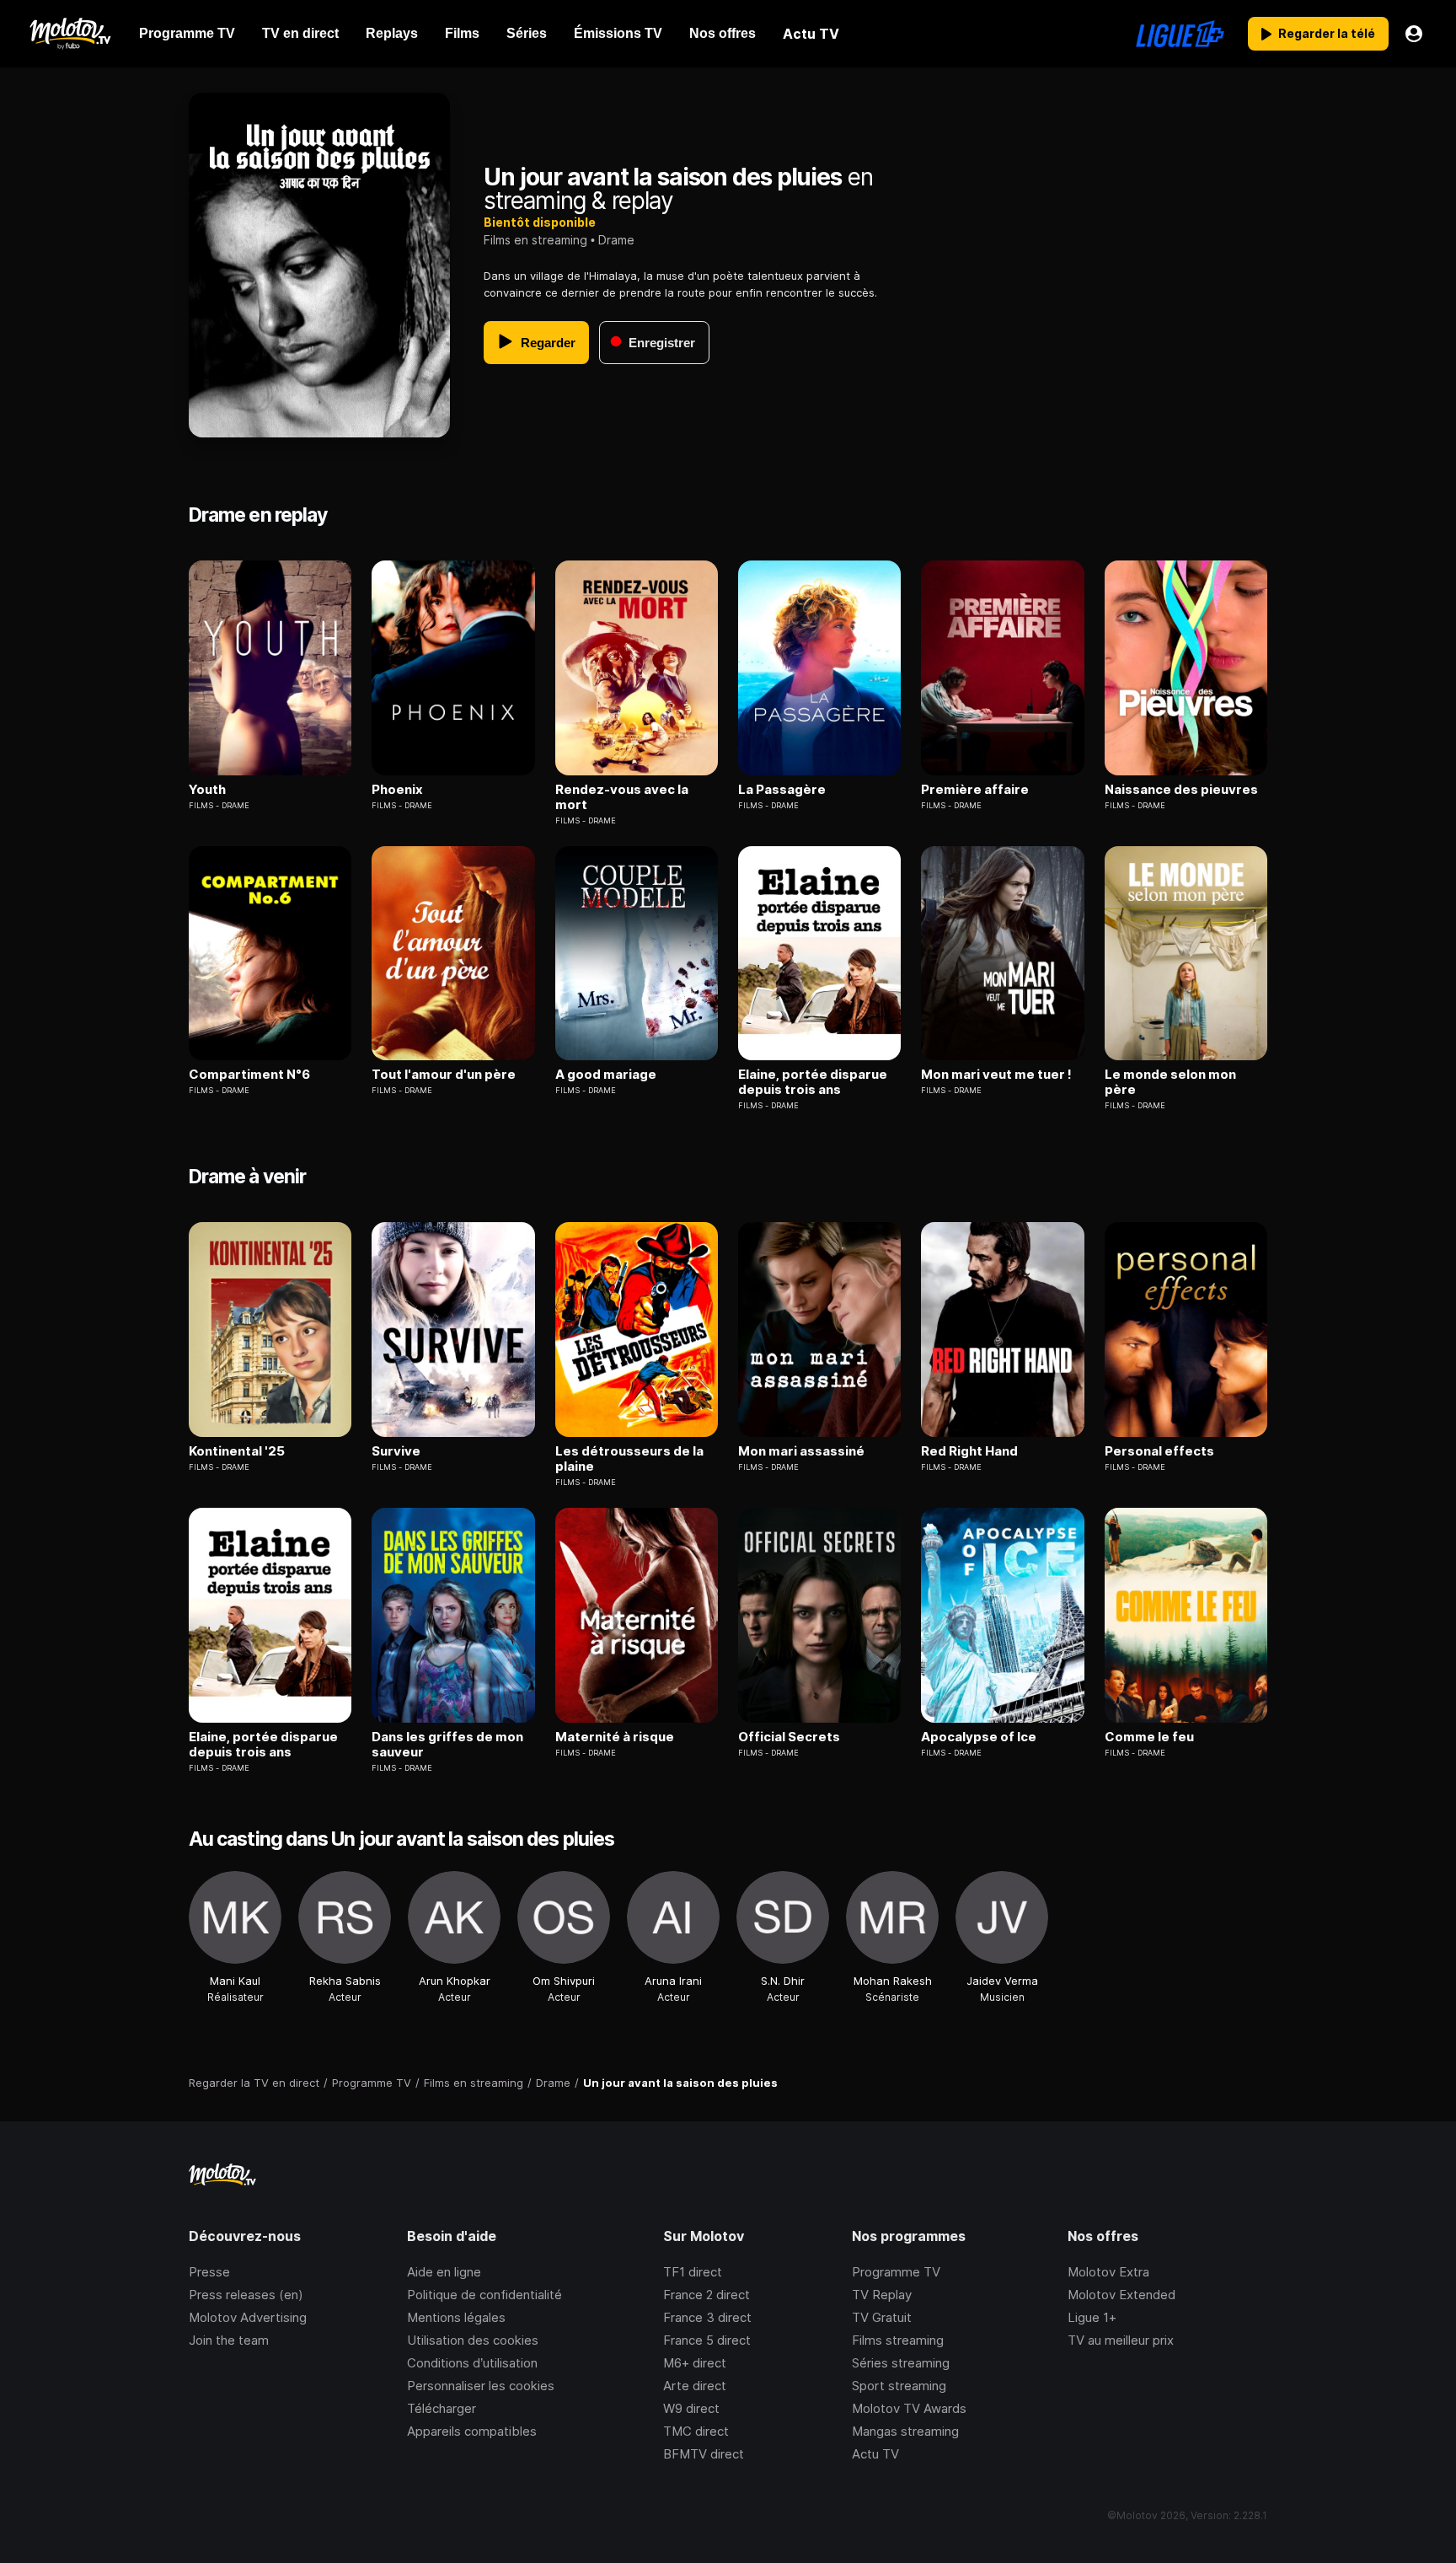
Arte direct (695, 2386)
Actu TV (875, 2454)
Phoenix (397, 790)
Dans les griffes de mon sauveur (447, 1745)
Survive (396, 1451)
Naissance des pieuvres (1181, 790)
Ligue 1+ (1092, 2317)
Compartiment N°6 (249, 1075)
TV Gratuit (882, 2317)
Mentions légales (456, 2317)
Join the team (229, 2340)
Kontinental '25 (237, 1451)
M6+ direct (695, 2363)
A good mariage (606, 1075)
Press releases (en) (246, 2295)
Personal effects (1159, 1451)
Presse (209, 2272)
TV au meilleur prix (1121, 2340)
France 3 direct (707, 2317)
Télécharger (442, 2408)
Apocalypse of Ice (979, 1737)
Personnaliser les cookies (481, 2386)
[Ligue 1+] (1180, 34)
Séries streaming (901, 2363)
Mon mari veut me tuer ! (996, 1075)
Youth (207, 790)
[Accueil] (70, 34)
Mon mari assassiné (801, 1451)
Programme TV (896, 2272)
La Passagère (782, 790)
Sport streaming (899, 2386)
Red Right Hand (969, 1451)
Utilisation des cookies (473, 2340)
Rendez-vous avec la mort (622, 797)
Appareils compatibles (472, 2431)
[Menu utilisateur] (1414, 34)
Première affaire (975, 790)
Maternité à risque (615, 1737)
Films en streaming (535, 240)
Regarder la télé (1327, 33)
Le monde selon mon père (1170, 1082)
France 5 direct (707, 2340)
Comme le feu (1149, 1737)
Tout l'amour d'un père (444, 1075)
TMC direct (696, 2431)
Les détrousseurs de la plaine (629, 1459)
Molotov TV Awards (909, 2408)
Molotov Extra (1108, 2272)
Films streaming (898, 2340)
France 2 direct (707, 2295)
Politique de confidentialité (484, 2295)
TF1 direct (693, 2272)
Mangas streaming (905, 2431)
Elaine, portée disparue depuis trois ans (813, 1082)
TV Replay (882, 2295)
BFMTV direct (704, 2454)
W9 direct (691, 2408)
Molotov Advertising (248, 2317)
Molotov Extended (1121, 2295)
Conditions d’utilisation (472, 2363)
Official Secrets (789, 1737)
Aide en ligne (444, 2272)
